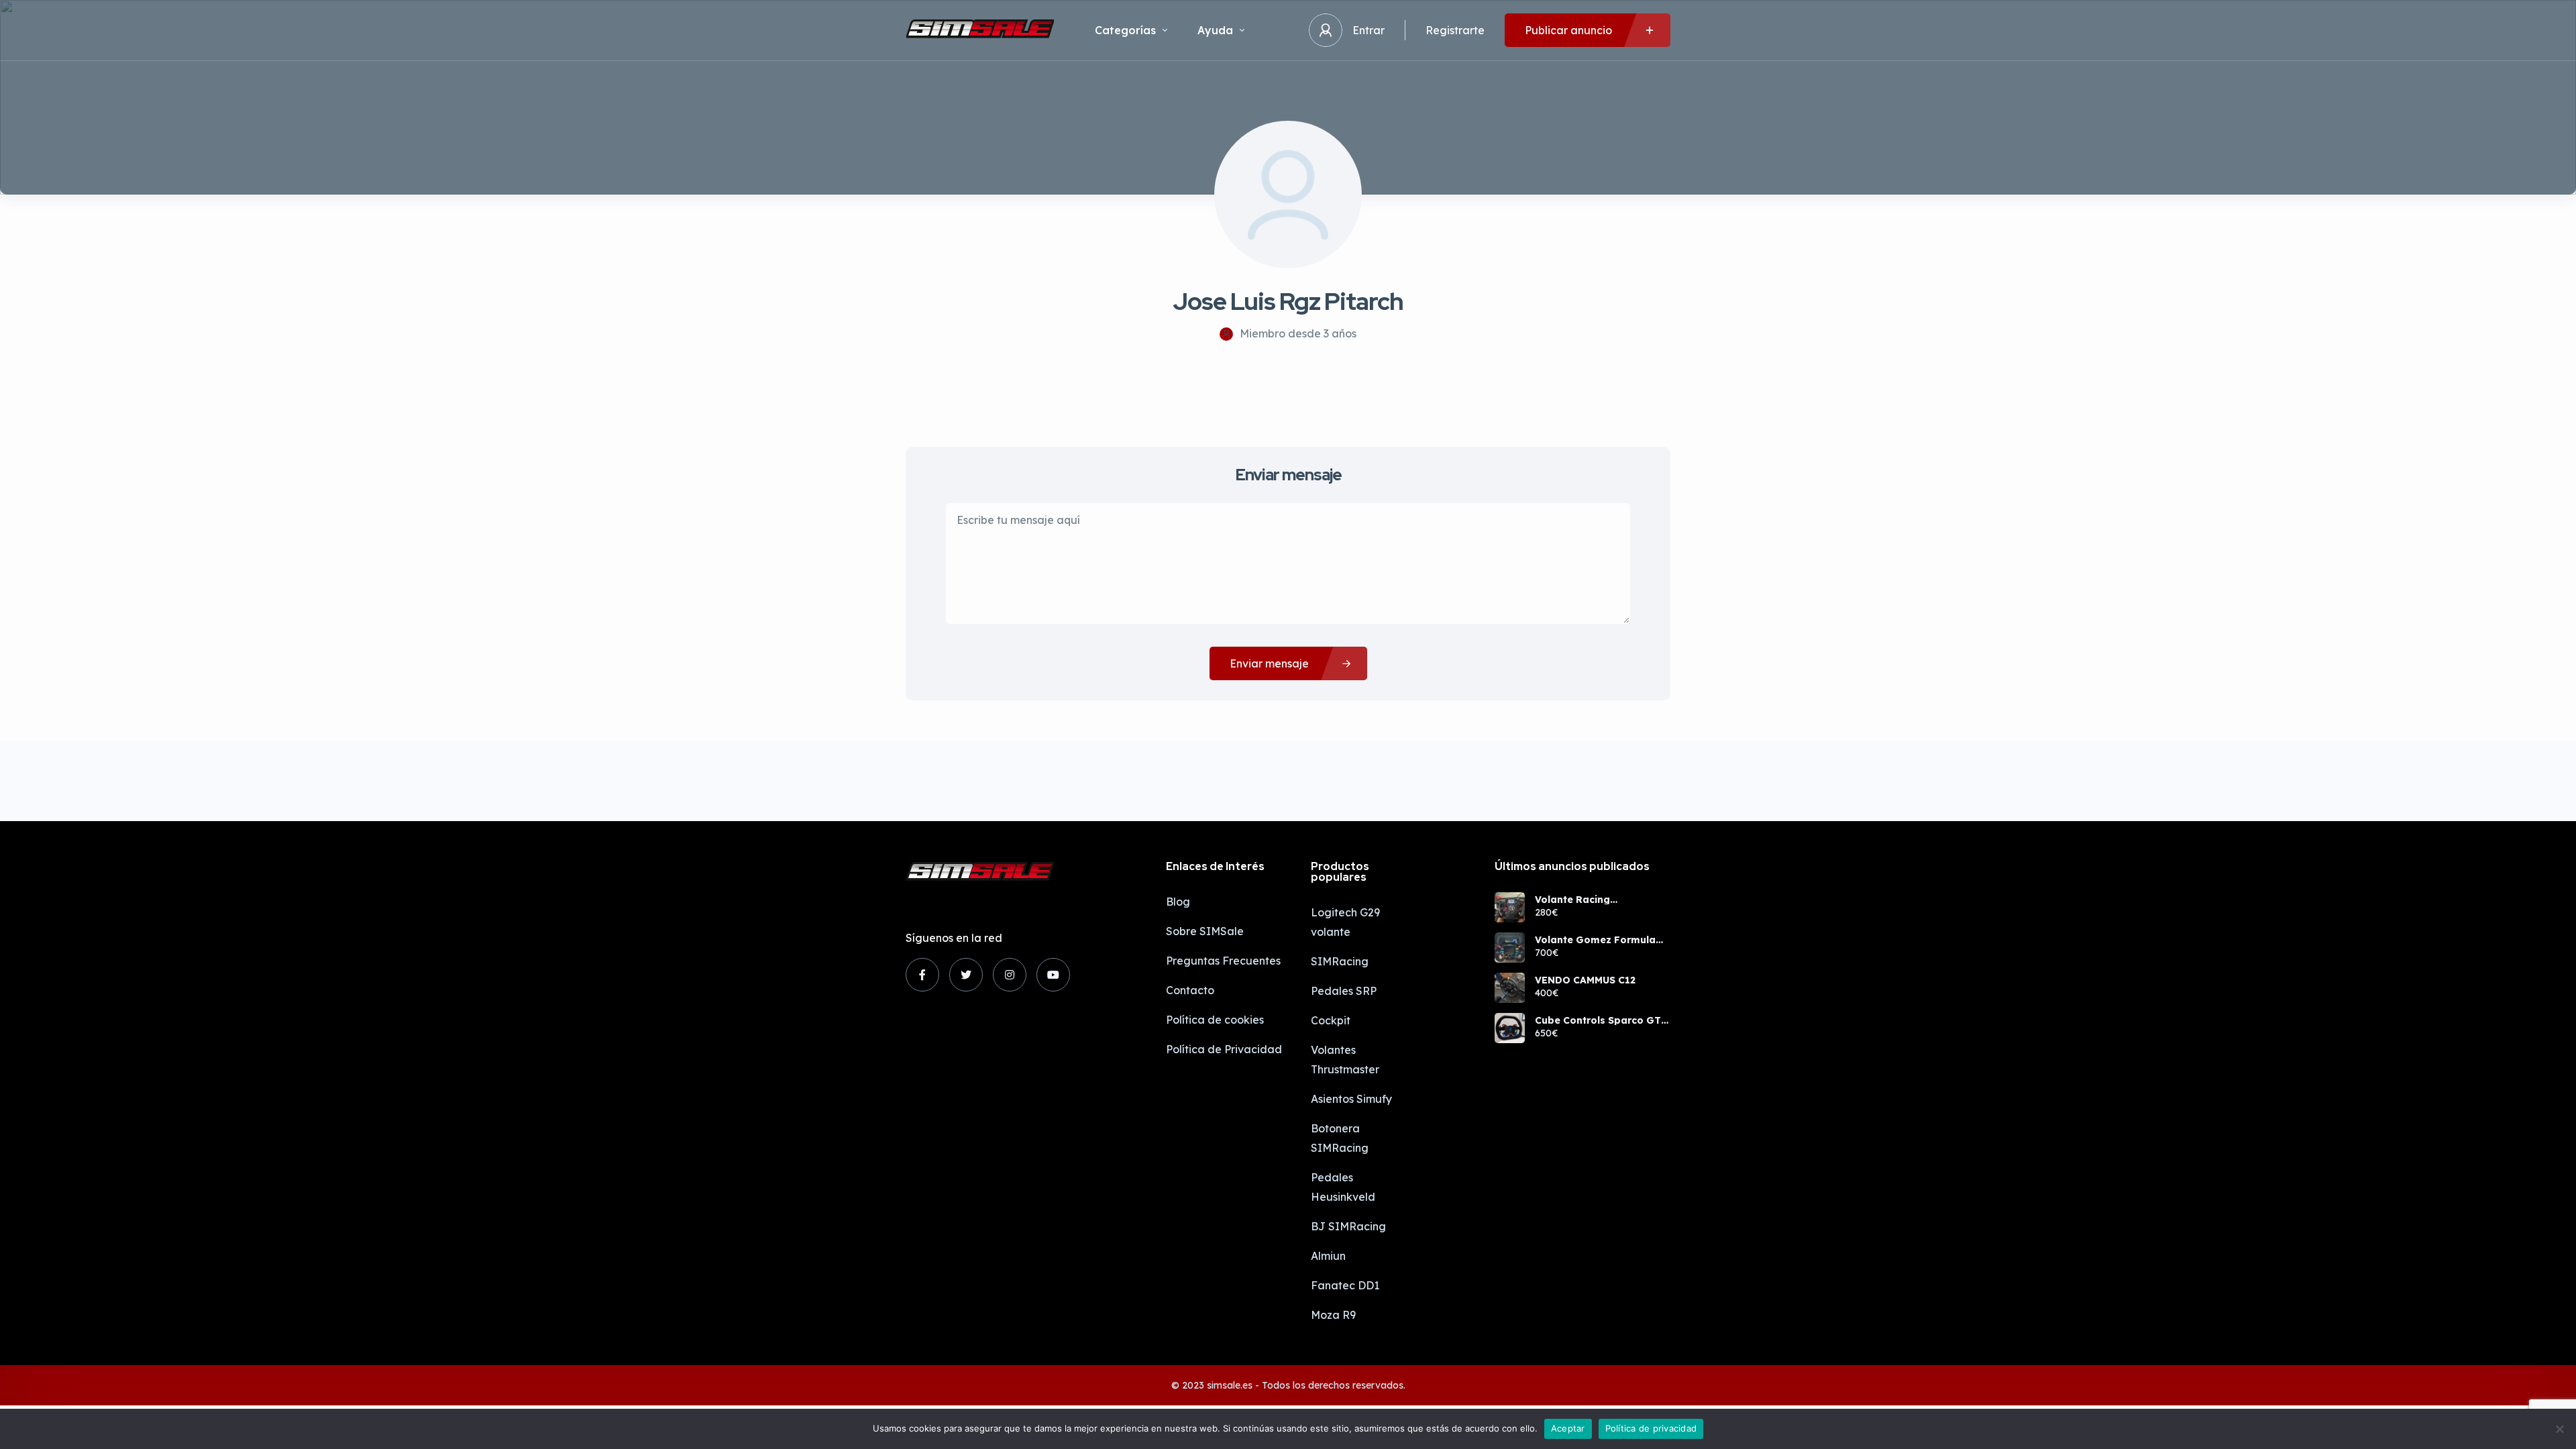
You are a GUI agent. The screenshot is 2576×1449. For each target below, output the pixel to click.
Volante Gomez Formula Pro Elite (1595, 940)
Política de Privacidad (1224, 1049)
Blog (1178, 902)
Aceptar (1568, 1428)
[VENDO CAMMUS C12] (1510, 988)
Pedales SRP (1344, 991)
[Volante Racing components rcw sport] (1510, 907)
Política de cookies (1215, 1020)
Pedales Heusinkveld (1343, 1187)
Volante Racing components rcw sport (1591, 900)
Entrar (1368, 30)
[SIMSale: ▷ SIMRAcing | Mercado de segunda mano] (980, 30)
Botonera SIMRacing (1340, 1138)
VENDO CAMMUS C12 (1585, 980)
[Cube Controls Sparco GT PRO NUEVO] (1510, 1028)
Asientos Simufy (1351, 1099)
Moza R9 (1333, 1315)
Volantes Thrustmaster (1345, 1060)
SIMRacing (1340, 961)
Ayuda (1215, 30)
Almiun (1328, 1256)
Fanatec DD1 (1345, 1285)
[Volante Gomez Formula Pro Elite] (1510, 948)
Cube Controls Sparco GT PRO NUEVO (1598, 1020)
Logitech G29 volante (1345, 922)
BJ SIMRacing (1348, 1226)
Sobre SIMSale (1205, 931)
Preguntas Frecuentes (1223, 961)
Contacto (1190, 990)
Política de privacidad (1651, 1428)
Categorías (1125, 30)
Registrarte (1455, 30)
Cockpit (1331, 1020)
